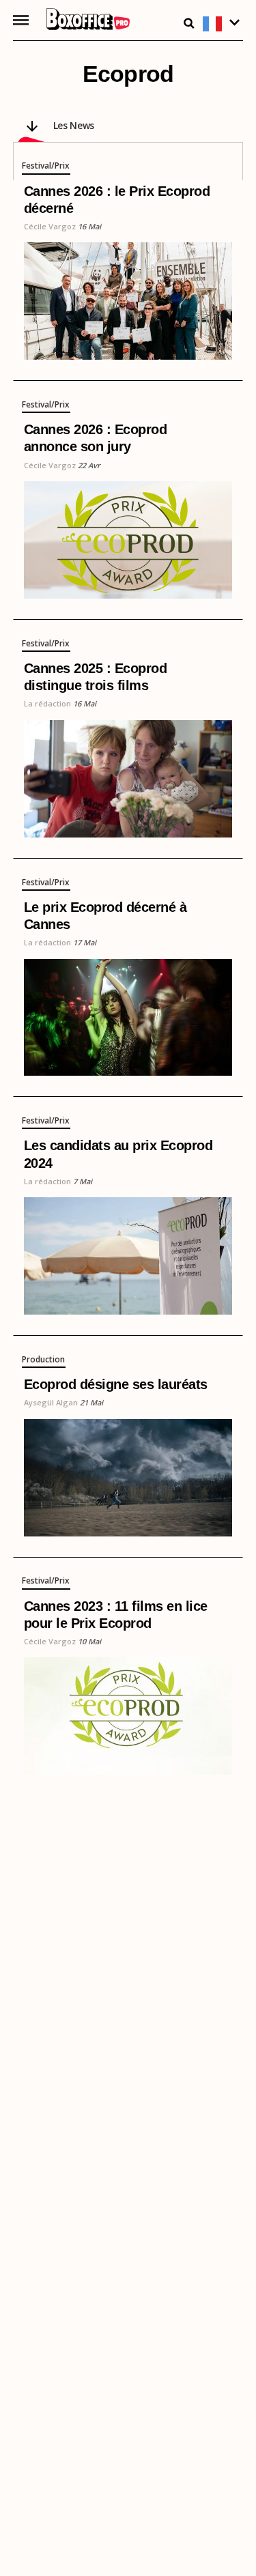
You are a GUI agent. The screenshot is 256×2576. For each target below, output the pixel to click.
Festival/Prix (46, 167)
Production (43, 1360)
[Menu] (21, 20)
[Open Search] (189, 23)
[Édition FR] (223, 24)
